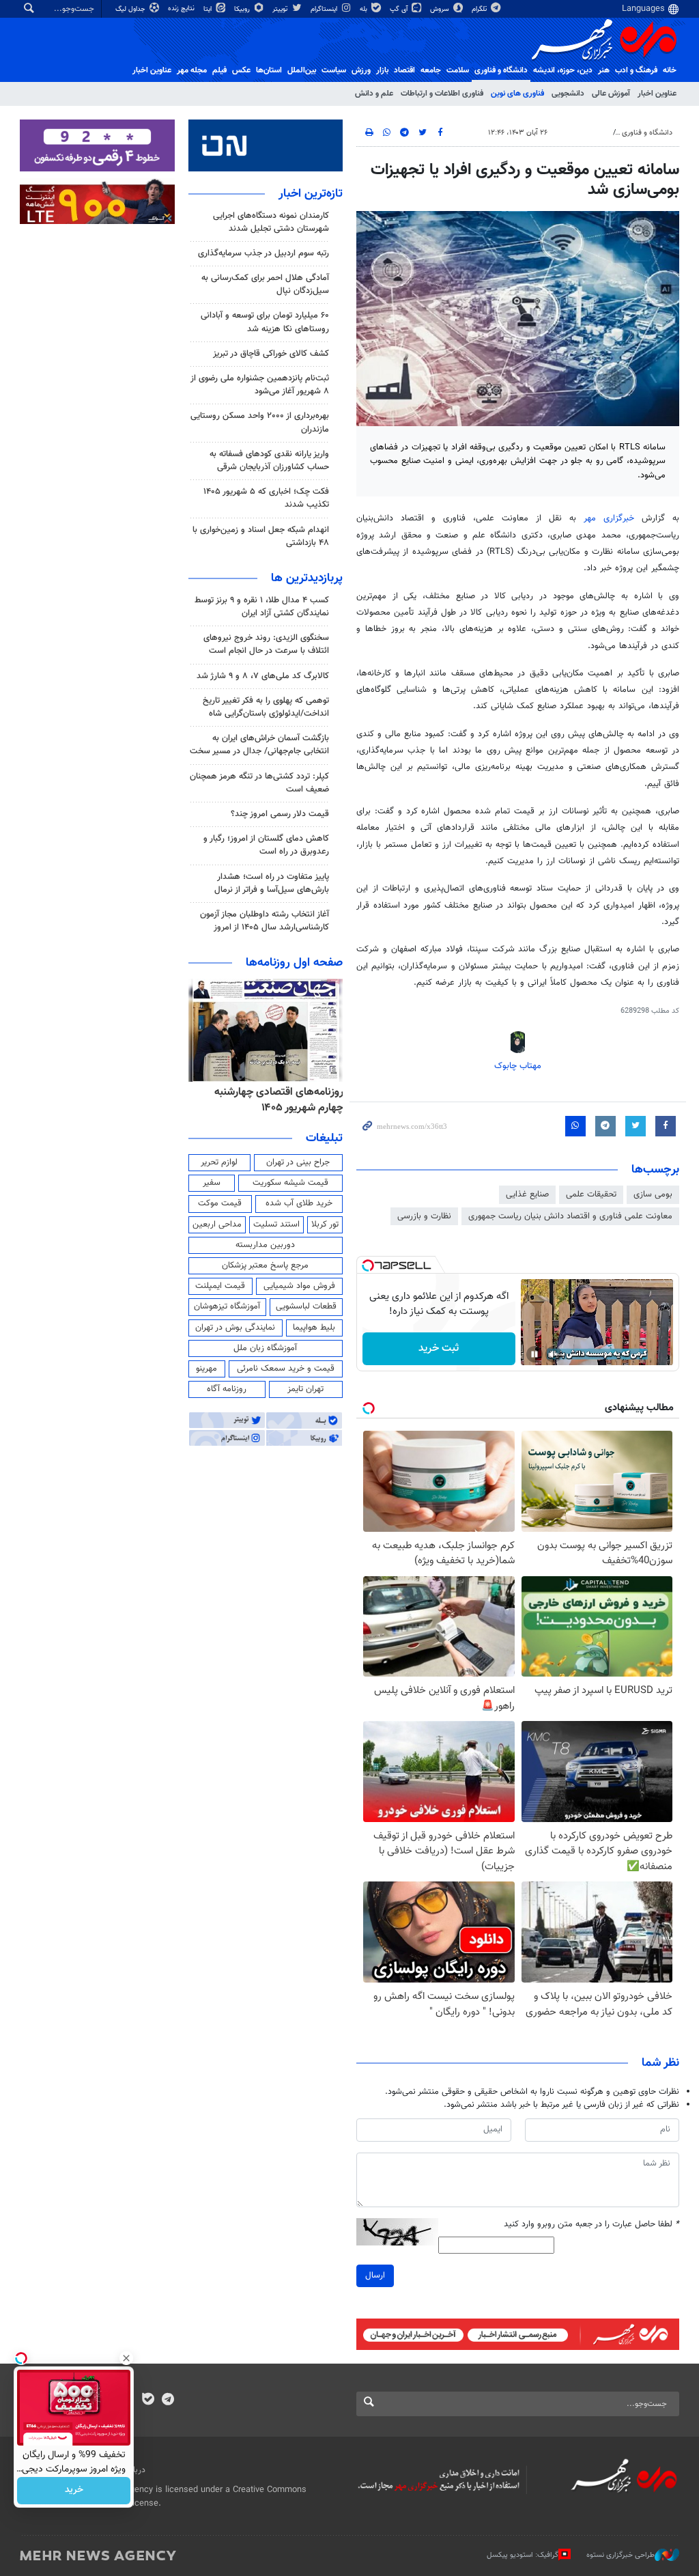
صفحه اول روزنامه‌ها (294, 963)
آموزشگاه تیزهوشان (227, 1306)
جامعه (431, 70)
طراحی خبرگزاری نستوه (620, 2555)
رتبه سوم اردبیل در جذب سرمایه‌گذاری (263, 253)
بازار (382, 70)
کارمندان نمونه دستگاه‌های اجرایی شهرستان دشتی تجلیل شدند (271, 222)
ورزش (361, 70)
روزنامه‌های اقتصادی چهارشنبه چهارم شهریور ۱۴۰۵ (279, 1100)
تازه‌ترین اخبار (311, 194)
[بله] (148, 2400)
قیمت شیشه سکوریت (290, 1183)
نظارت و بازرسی (424, 1216)
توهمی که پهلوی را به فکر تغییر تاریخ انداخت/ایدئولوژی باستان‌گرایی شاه (266, 707)
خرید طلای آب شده (299, 1203)
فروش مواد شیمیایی (299, 1286)
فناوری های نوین (517, 94)
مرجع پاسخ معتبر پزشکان (265, 1265)
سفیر (212, 1183)
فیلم (219, 70)
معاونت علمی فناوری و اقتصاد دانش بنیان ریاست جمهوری (570, 1216)
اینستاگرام (325, 9)
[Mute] (554, 1354)
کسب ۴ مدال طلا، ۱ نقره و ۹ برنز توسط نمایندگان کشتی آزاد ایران (262, 607)
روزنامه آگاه (227, 1389)
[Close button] (126, 2358)
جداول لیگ (131, 9)
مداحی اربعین (217, 1224)
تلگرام (480, 9)
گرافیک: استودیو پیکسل (523, 2555)
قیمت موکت (220, 1203)
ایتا (209, 9)
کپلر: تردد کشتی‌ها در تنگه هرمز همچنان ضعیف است (259, 783)
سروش (441, 9)
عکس (241, 70)
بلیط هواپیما (314, 1328)
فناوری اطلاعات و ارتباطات (442, 94)
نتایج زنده (182, 9)
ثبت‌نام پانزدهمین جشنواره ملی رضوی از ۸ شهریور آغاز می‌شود (260, 385)
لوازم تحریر (219, 1162)
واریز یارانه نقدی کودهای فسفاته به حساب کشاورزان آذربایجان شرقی (269, 461)
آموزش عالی (611, 94)
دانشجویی (568, 94)
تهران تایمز (305, 1389)
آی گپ (400, 9)
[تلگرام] (168, 2400)
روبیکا (243, 9)
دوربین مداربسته (265, 1245)
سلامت (458, 70)
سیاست (334, 70)
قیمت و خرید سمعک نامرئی (286, 1369)
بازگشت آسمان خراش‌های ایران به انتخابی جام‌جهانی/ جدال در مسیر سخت (259, 745)
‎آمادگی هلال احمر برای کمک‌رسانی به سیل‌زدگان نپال (265, 284)
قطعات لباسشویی (306, 1306)
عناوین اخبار (657, 94)
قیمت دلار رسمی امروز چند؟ (280, 814)
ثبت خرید (439, 1348)
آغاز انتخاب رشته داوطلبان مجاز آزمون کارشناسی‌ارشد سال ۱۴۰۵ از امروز (265, 921)
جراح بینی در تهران (298, 1162)
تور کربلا (325, 1224)
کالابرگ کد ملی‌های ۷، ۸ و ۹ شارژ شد (263, 676)
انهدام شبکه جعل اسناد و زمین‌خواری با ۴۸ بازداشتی (261, 536)
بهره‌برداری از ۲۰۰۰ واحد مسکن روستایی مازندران (260, 422)
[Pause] (534, 1354)
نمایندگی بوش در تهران (235, 1328)
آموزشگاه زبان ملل (265, 1348)
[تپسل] (368, 1265)
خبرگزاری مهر (609, 518)
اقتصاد (404, 70)
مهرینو (206, 1369)
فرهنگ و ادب (636, 70)
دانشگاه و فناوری (501, 70)
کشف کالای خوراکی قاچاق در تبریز (271, 354)
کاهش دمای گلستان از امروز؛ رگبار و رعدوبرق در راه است (266, 845)
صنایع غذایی (527, 1194)
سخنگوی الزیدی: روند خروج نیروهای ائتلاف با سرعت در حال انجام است (266, 644)
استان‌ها (269, 70)
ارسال (375, 2276)
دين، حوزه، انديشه (563, 70)
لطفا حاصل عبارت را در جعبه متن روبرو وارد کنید (591, 2225)
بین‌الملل (302, 70)
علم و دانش (374, 94)
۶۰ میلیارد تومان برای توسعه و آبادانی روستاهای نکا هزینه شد (265, 322)
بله (365, 9)
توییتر (281, 9)
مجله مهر (192, 70)
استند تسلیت (276, 1224)
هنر (604, 70)
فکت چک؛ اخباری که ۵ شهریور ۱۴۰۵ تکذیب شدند (266, 498)
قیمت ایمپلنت (220, 1286)
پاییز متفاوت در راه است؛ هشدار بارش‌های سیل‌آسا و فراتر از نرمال (272, 883)
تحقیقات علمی (591, 1194)
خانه (670, 70)
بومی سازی (653, 1194)
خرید (74, 2491)
